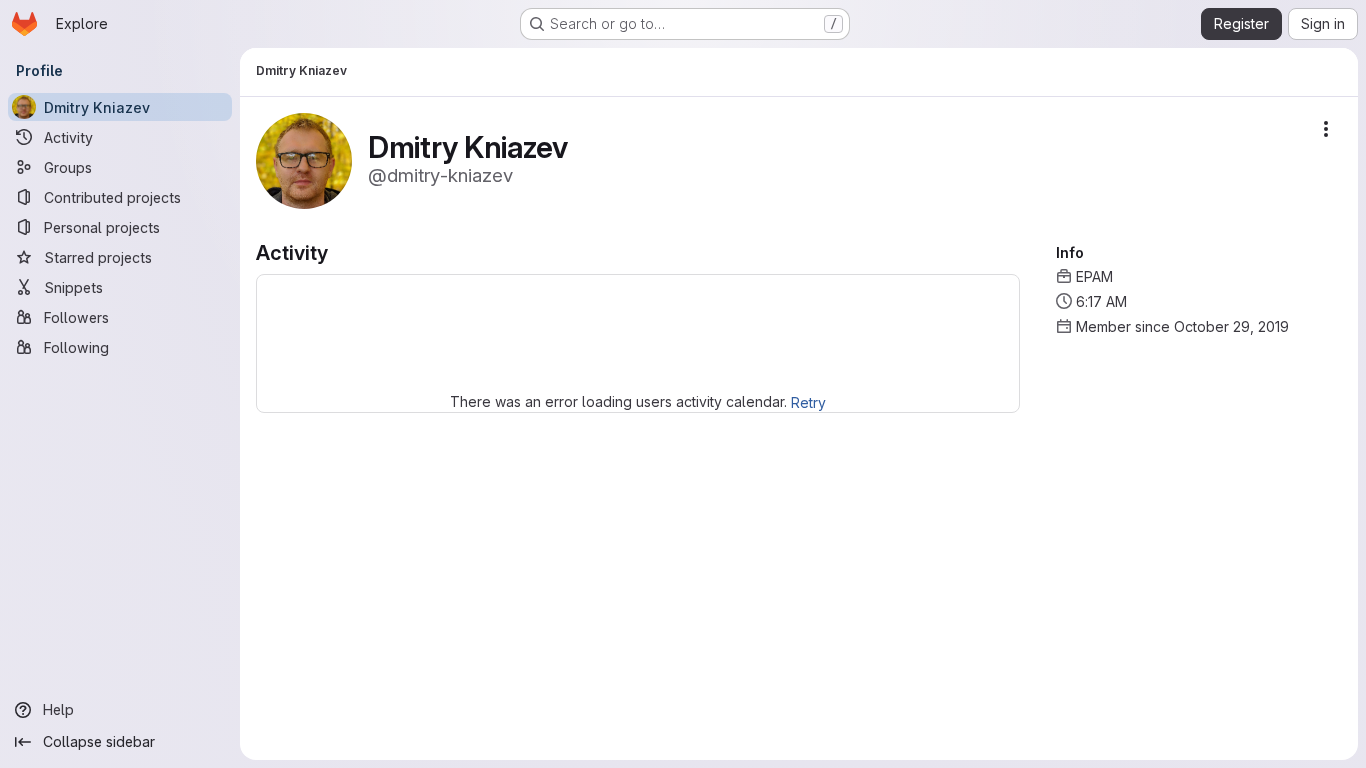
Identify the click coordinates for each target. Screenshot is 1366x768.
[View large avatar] (304, 159)
